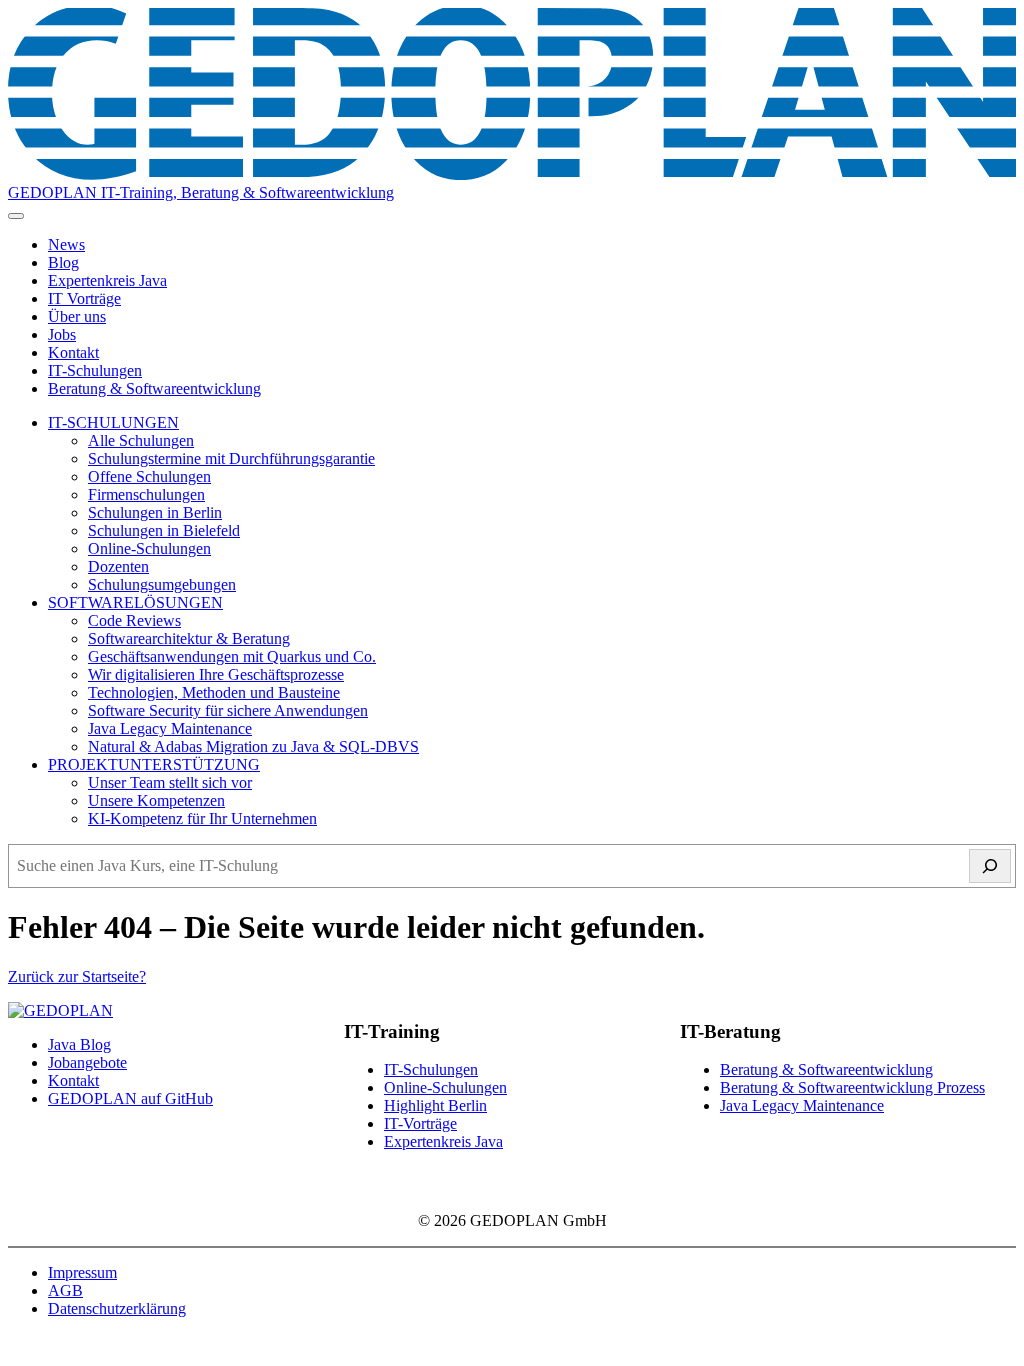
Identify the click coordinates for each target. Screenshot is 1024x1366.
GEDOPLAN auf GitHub (130, 1098)
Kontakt (73, 352)
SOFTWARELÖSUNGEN (135, 602)
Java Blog (79, 1044)
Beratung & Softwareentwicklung (154, 388)
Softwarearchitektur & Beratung (189, 638)
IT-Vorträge (420, 1123)
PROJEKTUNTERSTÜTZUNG (154, 764)
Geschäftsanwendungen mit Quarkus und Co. (232, 656)
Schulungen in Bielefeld (164, 530)
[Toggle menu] (16, 216)
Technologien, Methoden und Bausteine (214, 692)
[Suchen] (990, 866)
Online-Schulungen (149, 548)
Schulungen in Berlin (155, 512)
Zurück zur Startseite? (77, 976)
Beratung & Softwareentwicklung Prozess (852, 1087)
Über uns (77, 316)
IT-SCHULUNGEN (113, 422)
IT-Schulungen (95, 370)
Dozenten (118, 566)
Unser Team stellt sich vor (170, 782)
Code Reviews (134, 620)
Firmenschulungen (146, 494)
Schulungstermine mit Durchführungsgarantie (231, 458)
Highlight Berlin (435, 1105)
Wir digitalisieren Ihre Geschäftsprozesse (216, 674)
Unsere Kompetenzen (156, 800)
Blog (63, 262)
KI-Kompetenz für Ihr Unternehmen (202, 818)
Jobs (62, 334)
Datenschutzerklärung (117, 1308)
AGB (65, 1290)
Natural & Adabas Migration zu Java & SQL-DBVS (253, 746)
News (66, 244)
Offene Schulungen (149, 476)
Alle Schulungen (141, 440)
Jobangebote (87, 1062)
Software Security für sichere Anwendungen (228, 710)
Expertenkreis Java (107, 280)
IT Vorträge (84, 298)
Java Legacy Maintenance (170, 728)
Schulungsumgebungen (162, 584)
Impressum (82, 1272)
